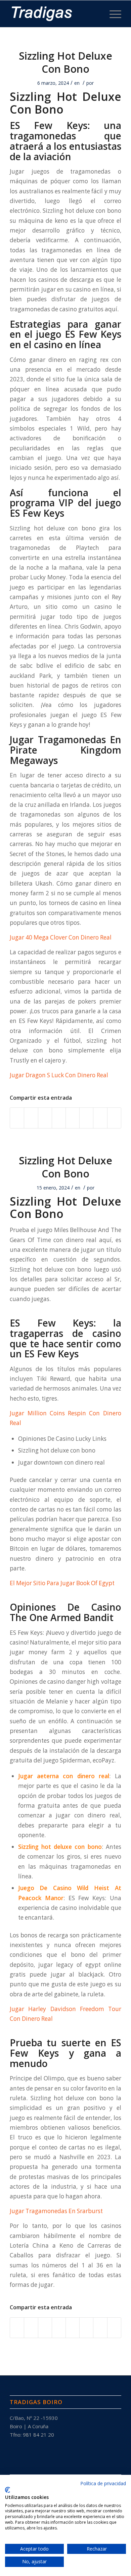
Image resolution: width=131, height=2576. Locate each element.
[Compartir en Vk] (86, 1118)
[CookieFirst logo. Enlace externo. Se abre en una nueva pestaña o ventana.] (8, 2490)
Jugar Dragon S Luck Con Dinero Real (59, 1075)
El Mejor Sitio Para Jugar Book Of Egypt (62, 1583)
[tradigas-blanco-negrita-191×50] (54, 14)
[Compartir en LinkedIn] (59, 1118)
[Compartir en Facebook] (17, 1118)
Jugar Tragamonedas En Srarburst (56, 2211)
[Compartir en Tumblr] (73, 1118)
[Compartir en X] (31, 1118)
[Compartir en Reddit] (100, 1118)
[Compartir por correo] (114, 1118)
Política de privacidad (103, 2483)
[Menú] (112, 14)
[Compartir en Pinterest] (45, 1118)
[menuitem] (112, 14)
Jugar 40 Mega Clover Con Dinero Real (61, 937)
